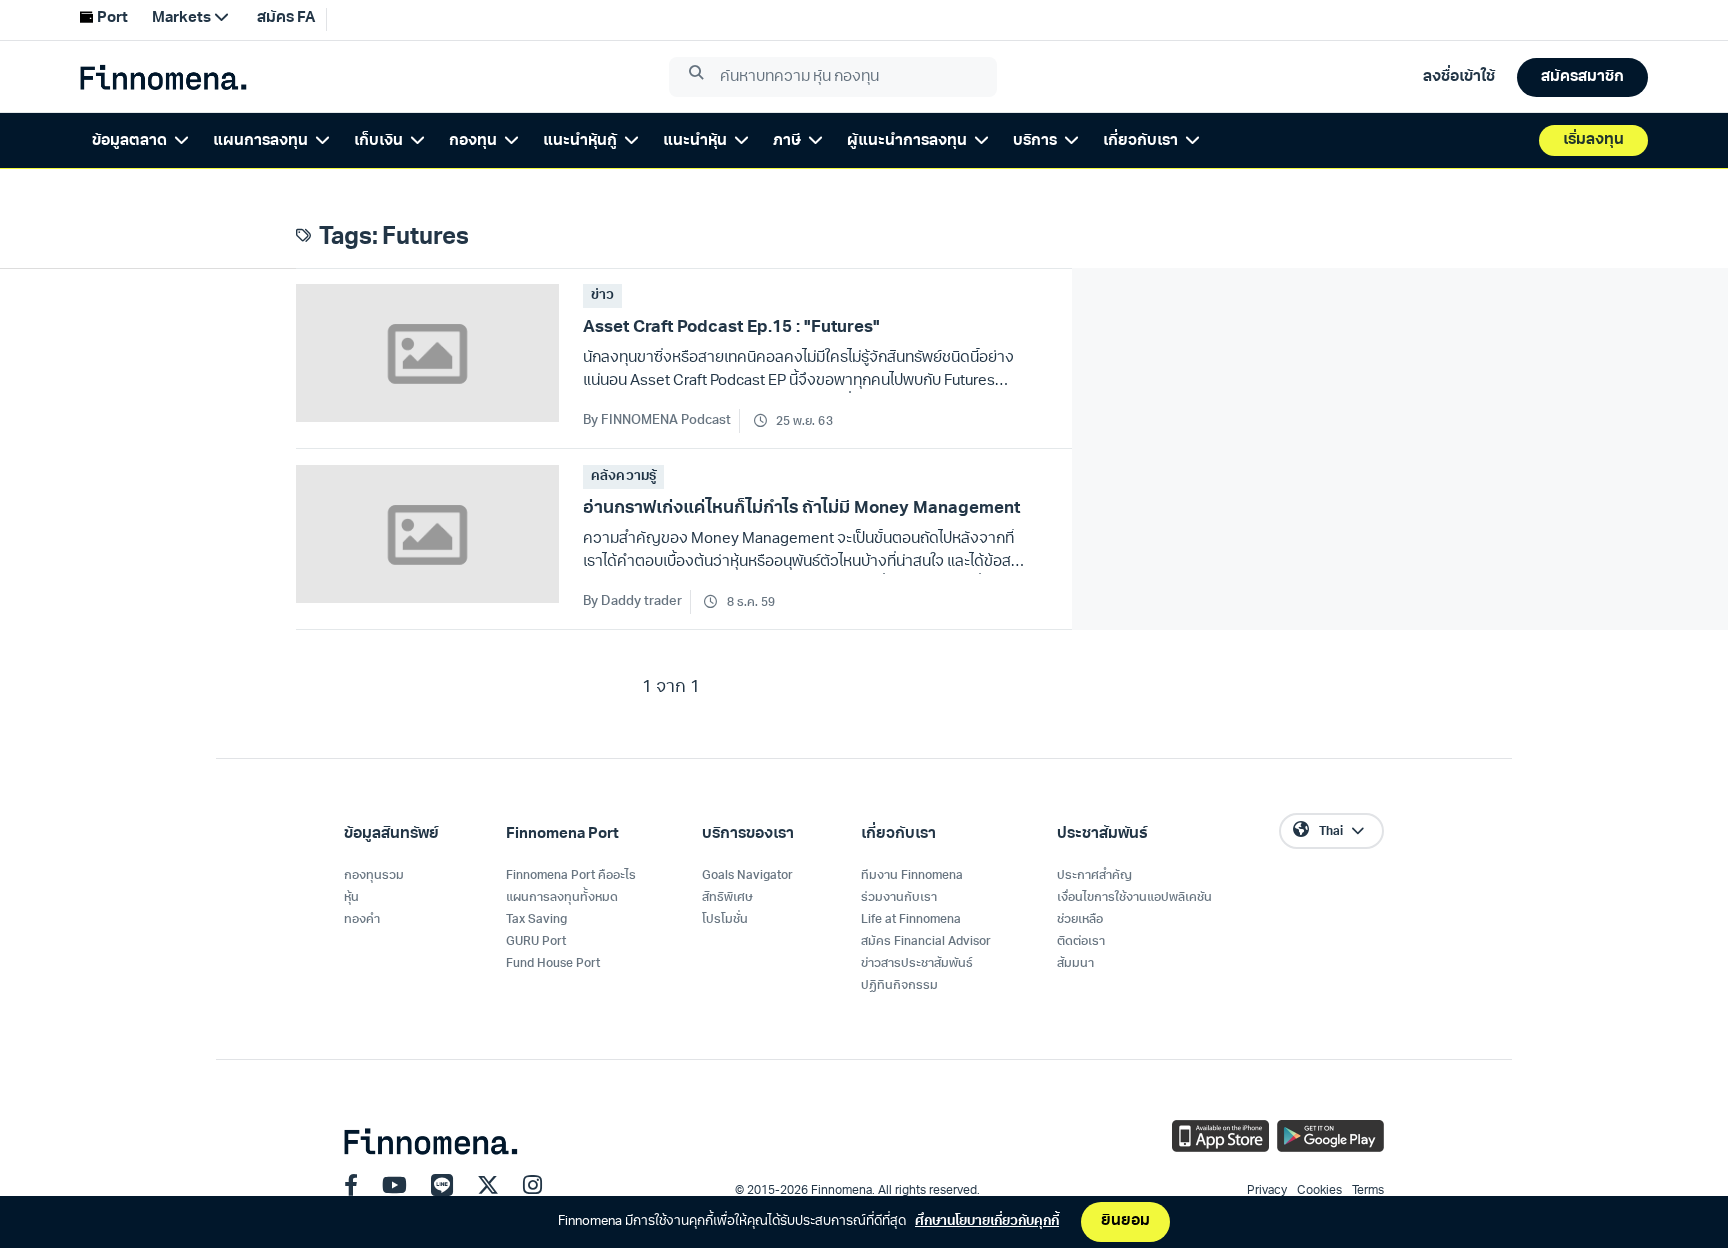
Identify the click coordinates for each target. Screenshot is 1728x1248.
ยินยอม (1125, 1221)
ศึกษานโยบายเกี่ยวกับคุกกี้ (987, 1221)
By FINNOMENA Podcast (657, 420)
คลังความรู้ (623, 476)
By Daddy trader (632, 601)
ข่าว (602, 295)
